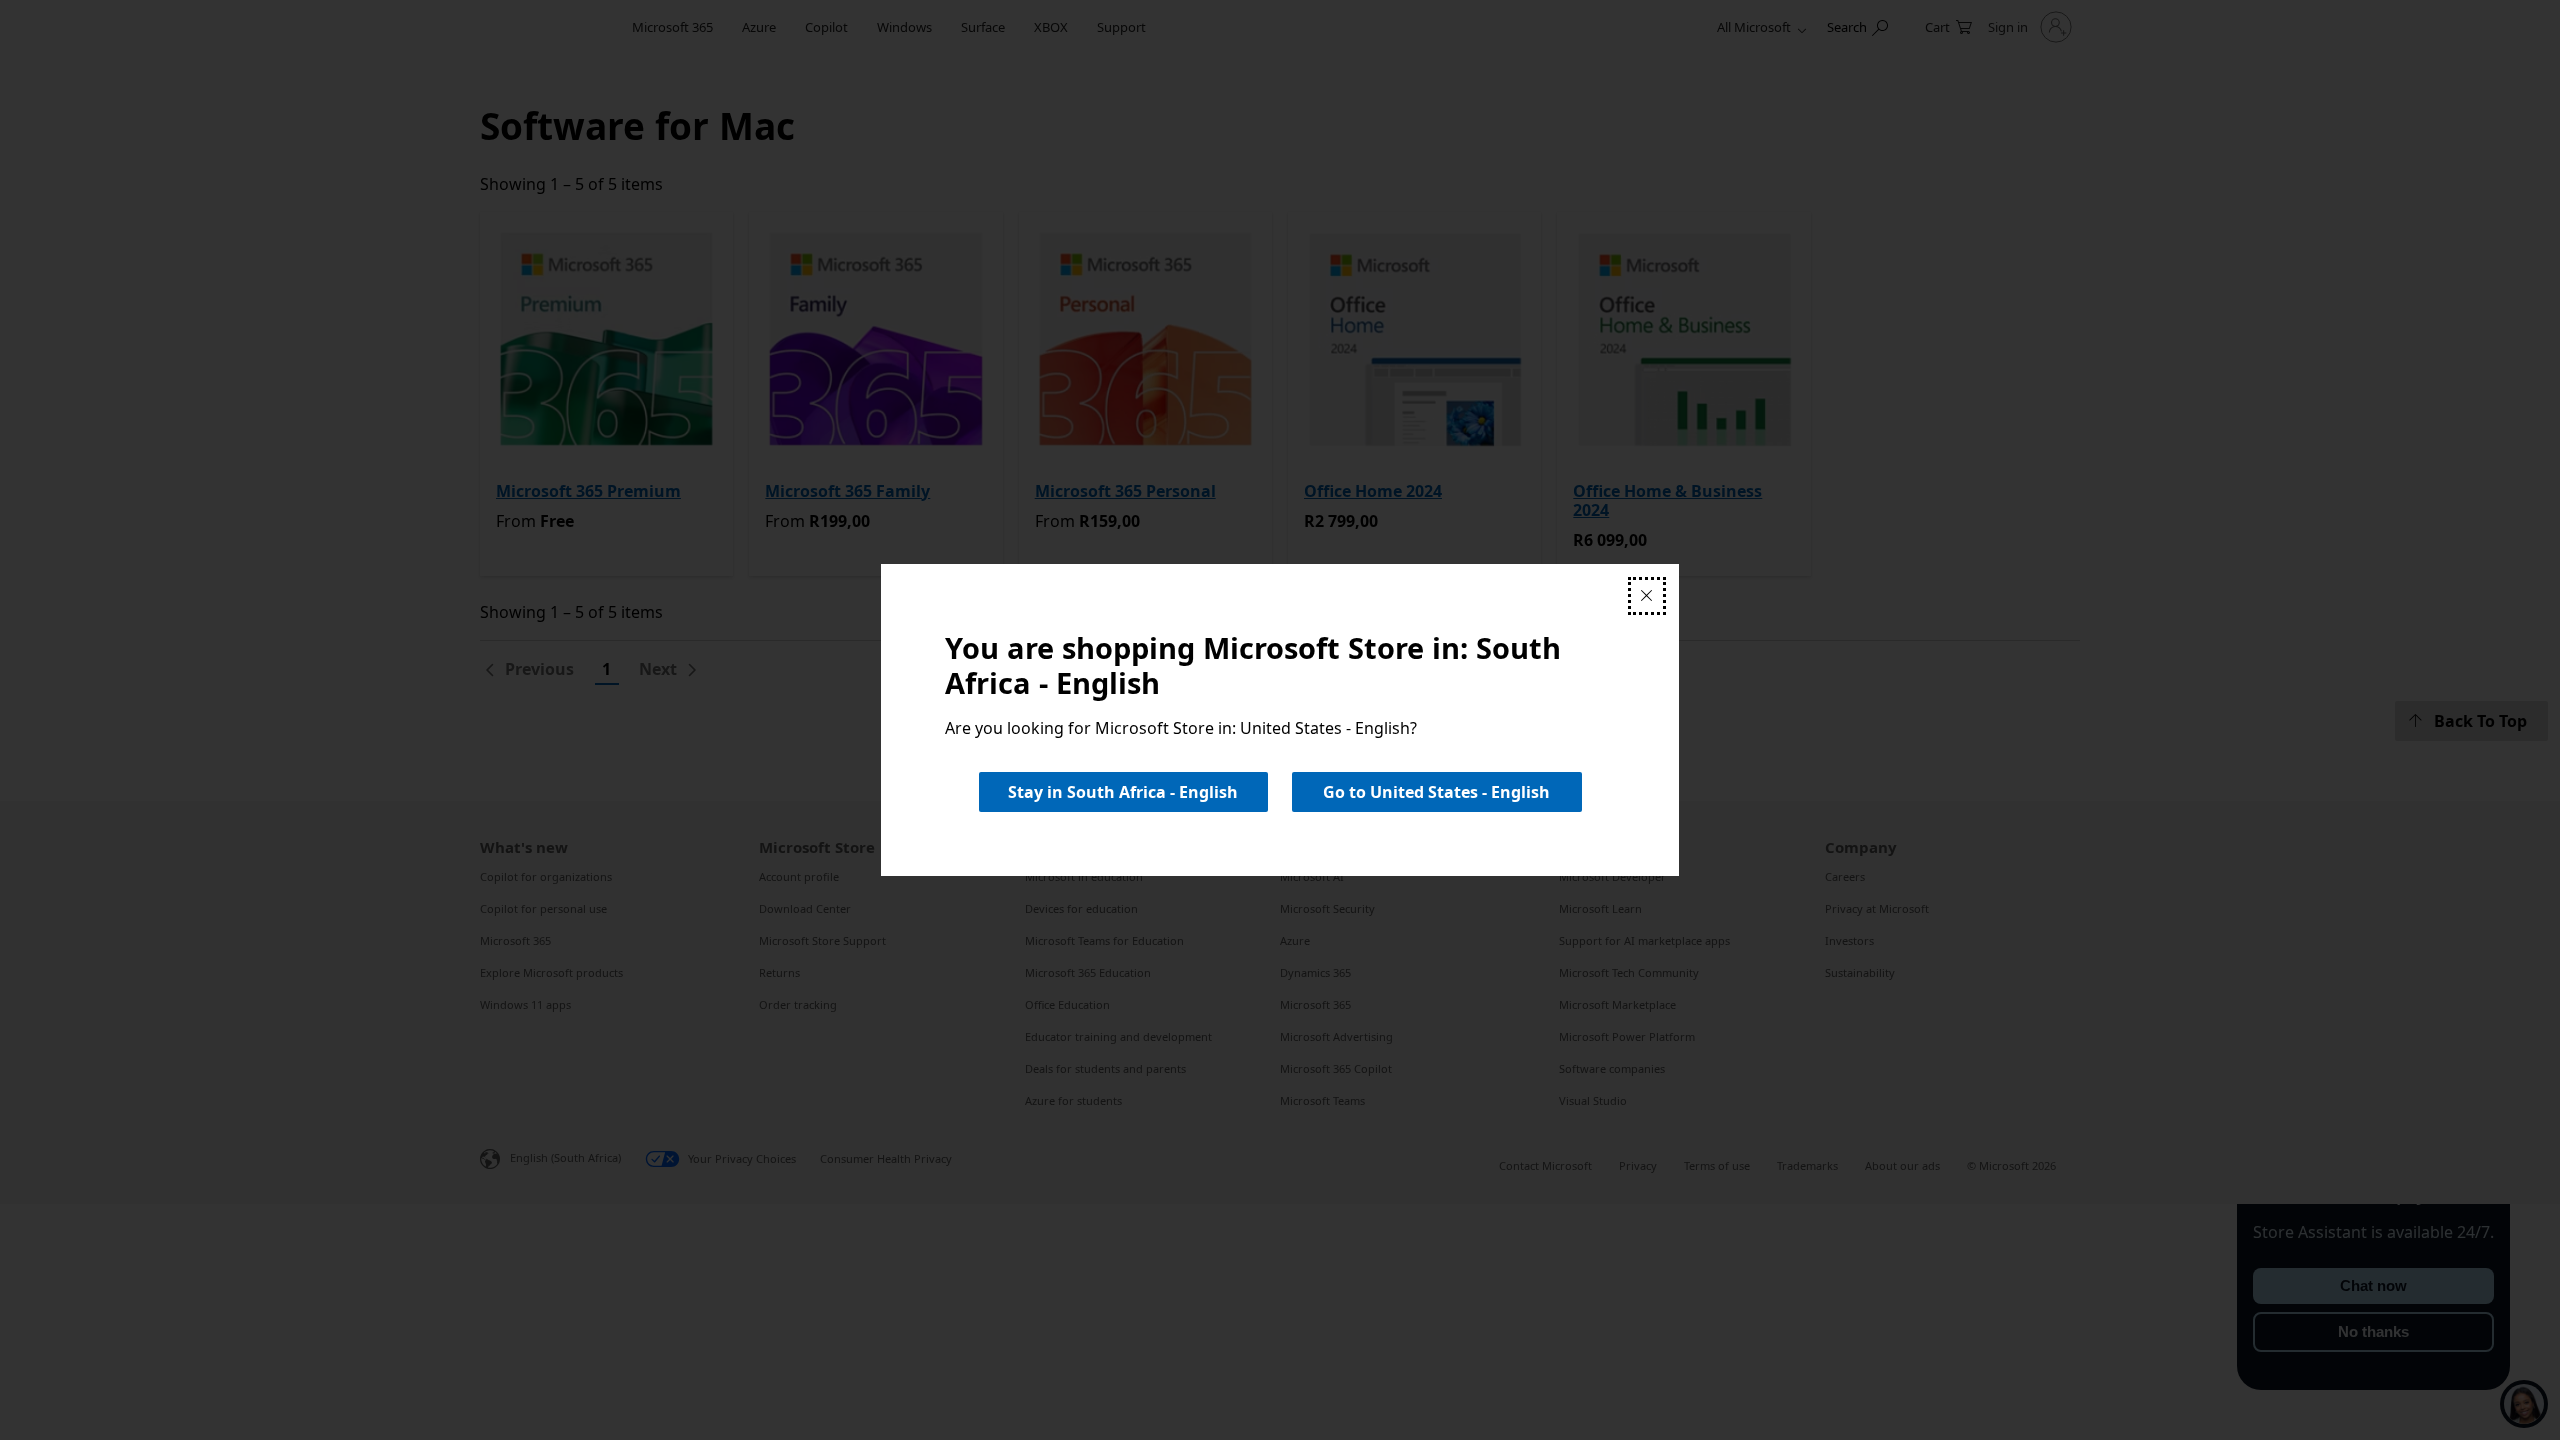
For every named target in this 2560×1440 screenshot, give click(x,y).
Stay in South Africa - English (1123, 792)
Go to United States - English (1436, 792)
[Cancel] (1647, 596)
